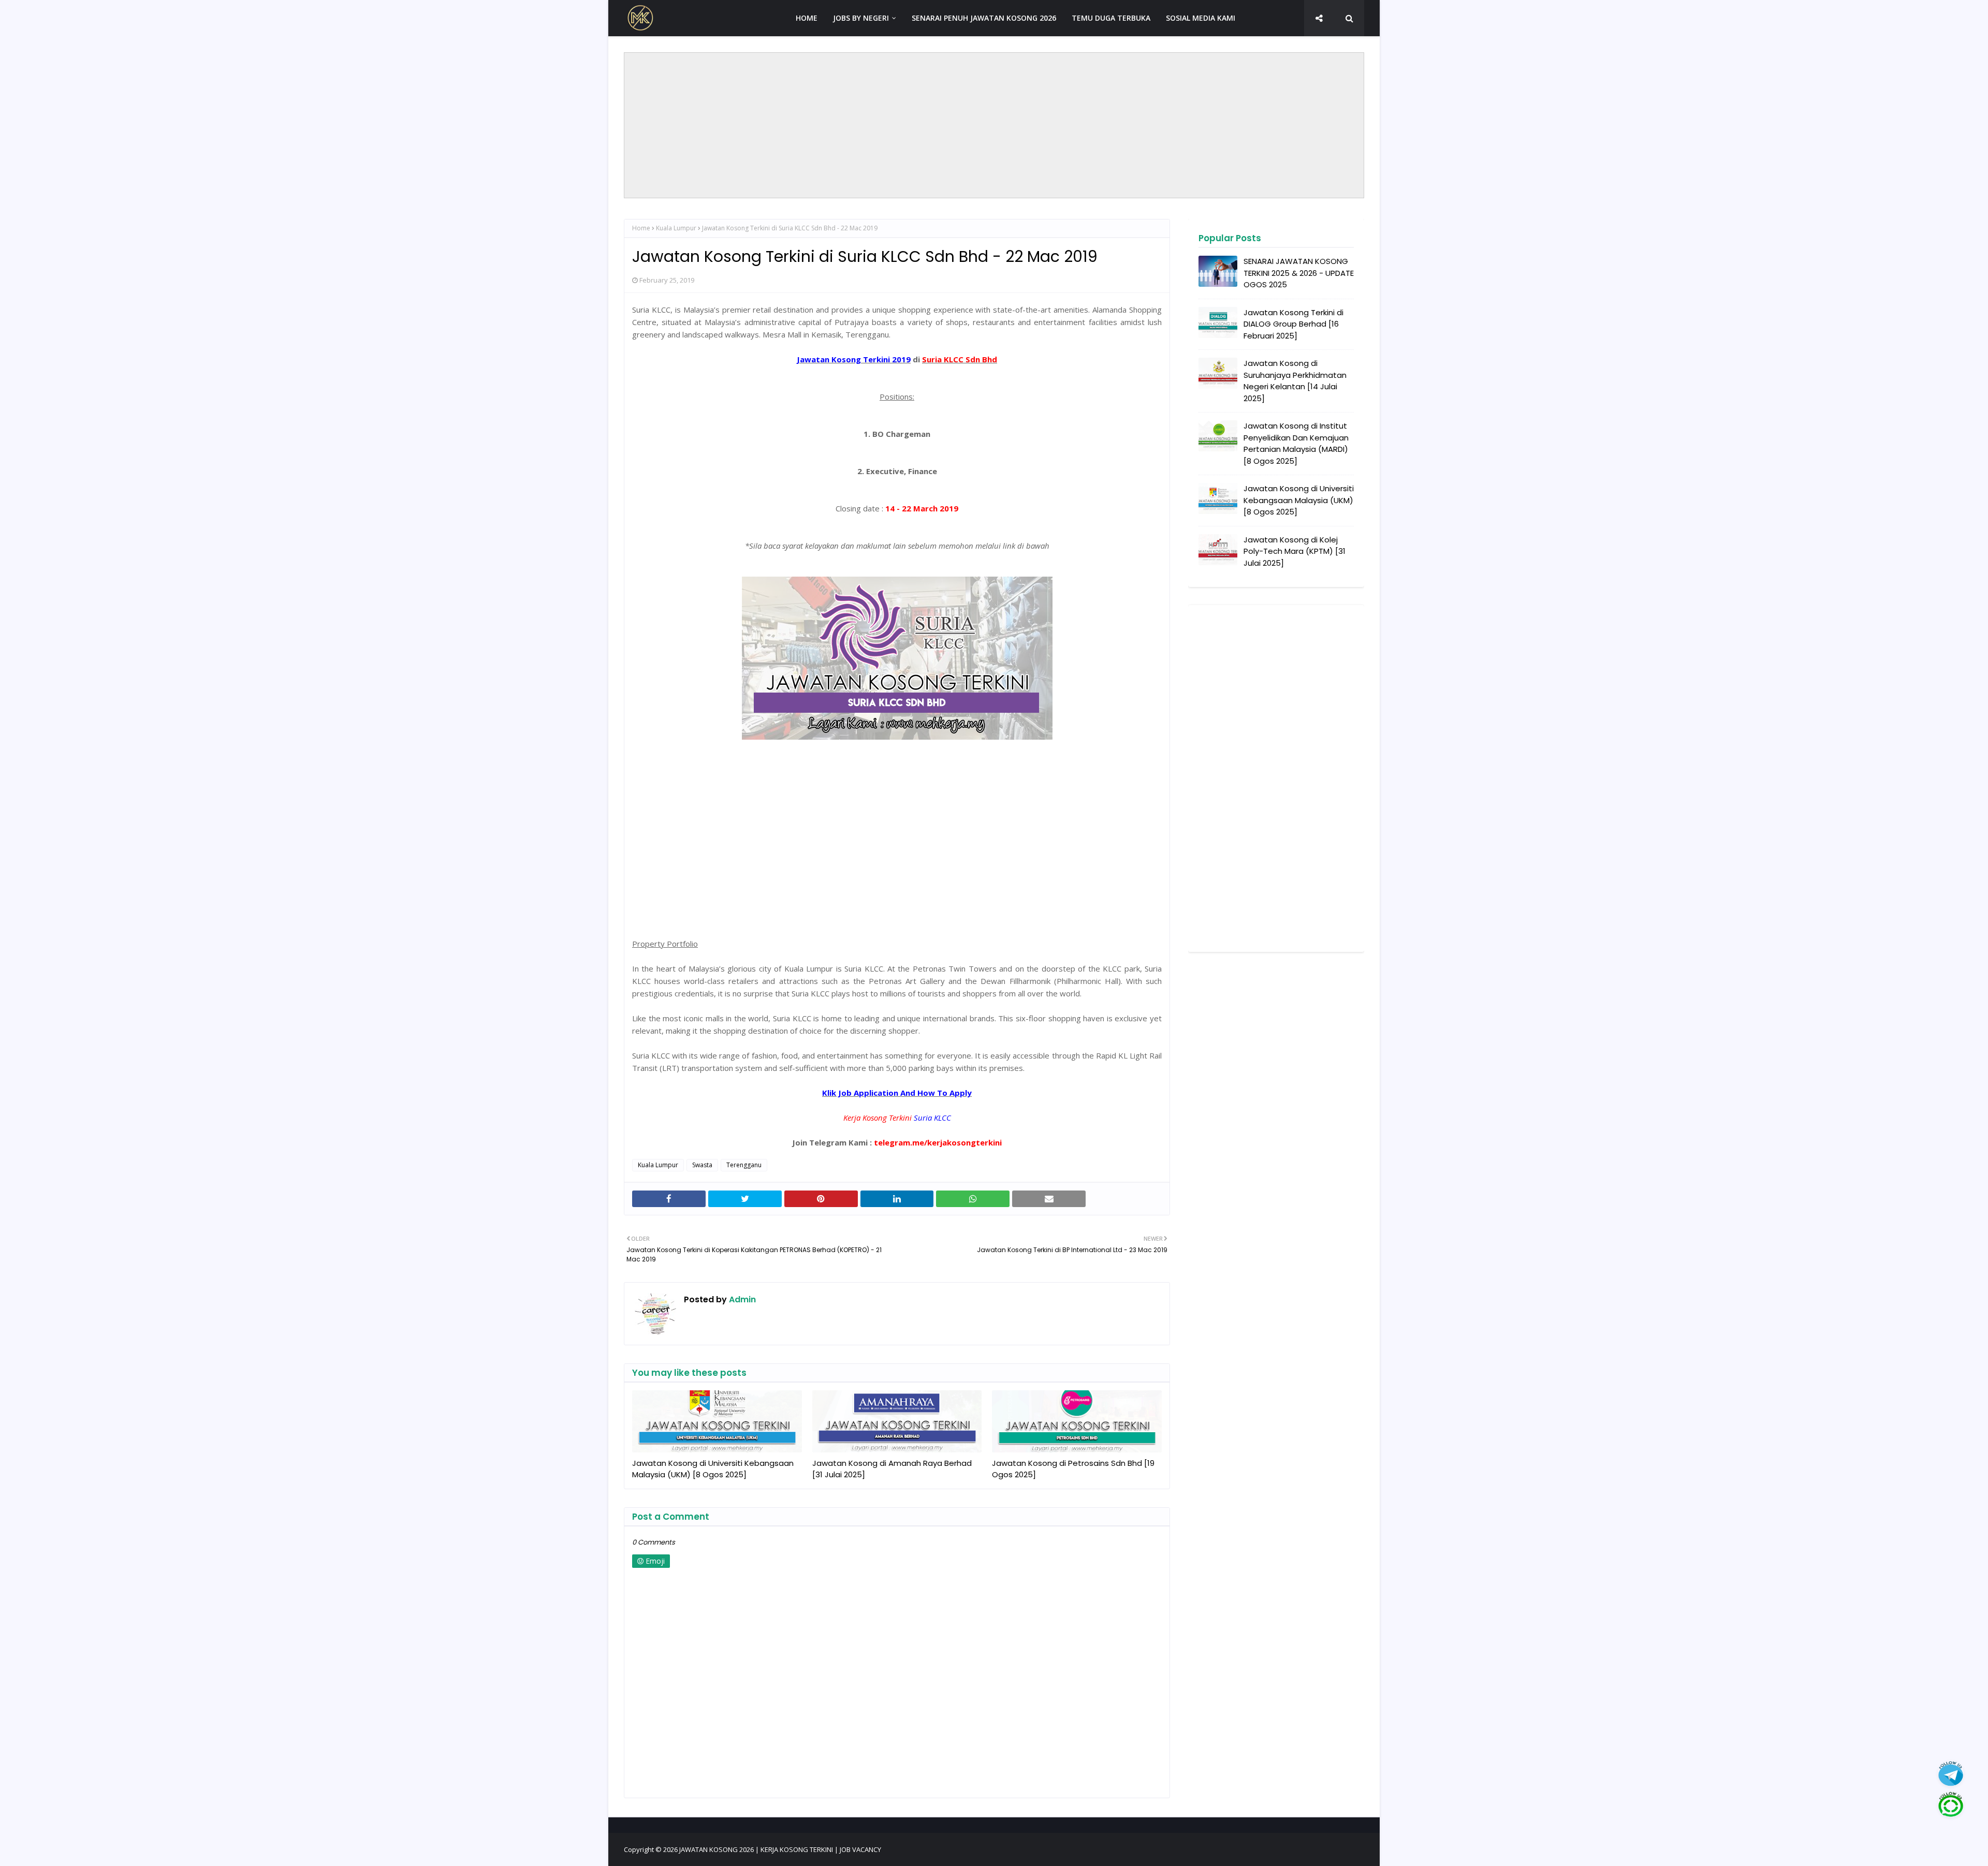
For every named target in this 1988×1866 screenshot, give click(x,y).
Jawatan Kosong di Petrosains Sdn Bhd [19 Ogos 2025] (1073, 1469)
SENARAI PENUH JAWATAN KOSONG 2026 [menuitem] (984, 18)
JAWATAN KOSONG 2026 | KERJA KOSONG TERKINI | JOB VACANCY (780, 1849)
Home (641, 228)
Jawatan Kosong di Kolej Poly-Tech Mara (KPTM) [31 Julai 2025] (1295, 551)
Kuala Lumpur (676, 228)
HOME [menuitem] (807, 18)
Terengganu (744, 1165)
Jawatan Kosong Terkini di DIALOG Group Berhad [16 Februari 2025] (1293, 324)
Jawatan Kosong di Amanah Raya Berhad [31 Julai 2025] (892, 1469)
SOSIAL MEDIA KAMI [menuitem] (1201, 18)
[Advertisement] (994, 125)
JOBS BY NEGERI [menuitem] (861, 18)
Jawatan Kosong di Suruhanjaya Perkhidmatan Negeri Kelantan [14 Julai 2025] (1295, 381)
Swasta (702, 1165)
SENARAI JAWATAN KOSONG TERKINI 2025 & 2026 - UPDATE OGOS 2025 (1299, 273)
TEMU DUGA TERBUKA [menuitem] (1111, 18)
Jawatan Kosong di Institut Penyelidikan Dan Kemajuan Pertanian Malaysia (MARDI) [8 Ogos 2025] (1296, 443)
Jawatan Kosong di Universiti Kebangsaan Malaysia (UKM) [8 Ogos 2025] (713, 1469)
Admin (741, 1299)
